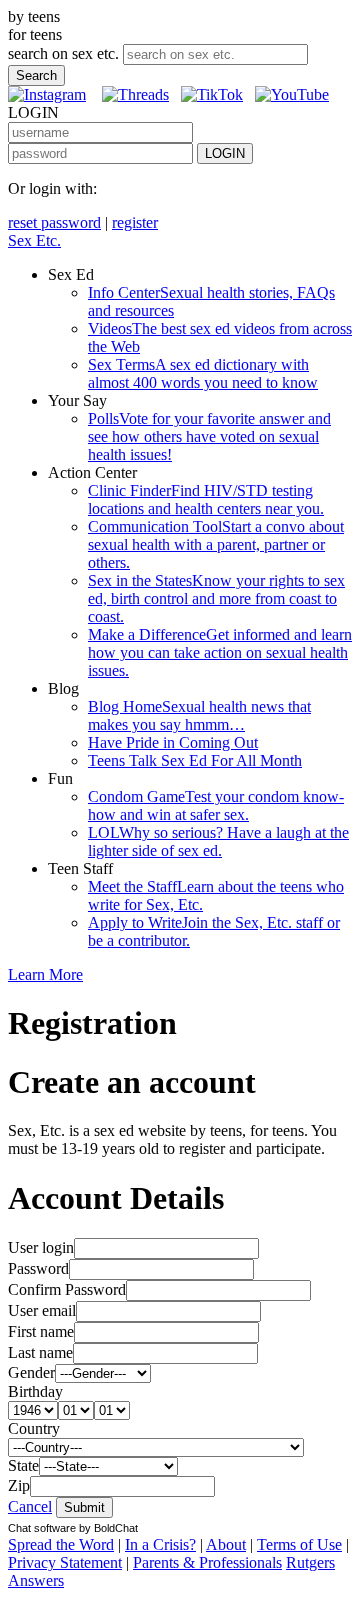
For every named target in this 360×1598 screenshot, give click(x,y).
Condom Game (216, 805)
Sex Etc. (34, 240)
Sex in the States (216, 598)
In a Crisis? (160, 1544)
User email (42, 1310)
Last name (40, 1352)
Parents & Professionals (207, 1562)
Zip (19, 1485)
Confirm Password (67, 1289)
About (226, 1544)
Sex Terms (203, 373)
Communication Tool (216, 544)
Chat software (42, 1528)
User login (41, 1247)
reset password (54, 222)
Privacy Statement (65, 1562)
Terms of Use (299, 1544)
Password (38, 1268)
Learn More (45, 974)
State (23, 1465)
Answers (36, 1580)
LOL (218, 841)
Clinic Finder (206, 499)
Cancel (30, 1506)
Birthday (35, 1391)
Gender (31, 1372)
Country (34, 1428)
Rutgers (310, 1562)
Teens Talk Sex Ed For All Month (195, 760)
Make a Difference (220, 652)
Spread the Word (61, 1544)
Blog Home (199, 715)
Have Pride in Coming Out (173, 742)
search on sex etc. (63, 53)
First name (41, 1331)
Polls (209, 436)
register (135, 222)
